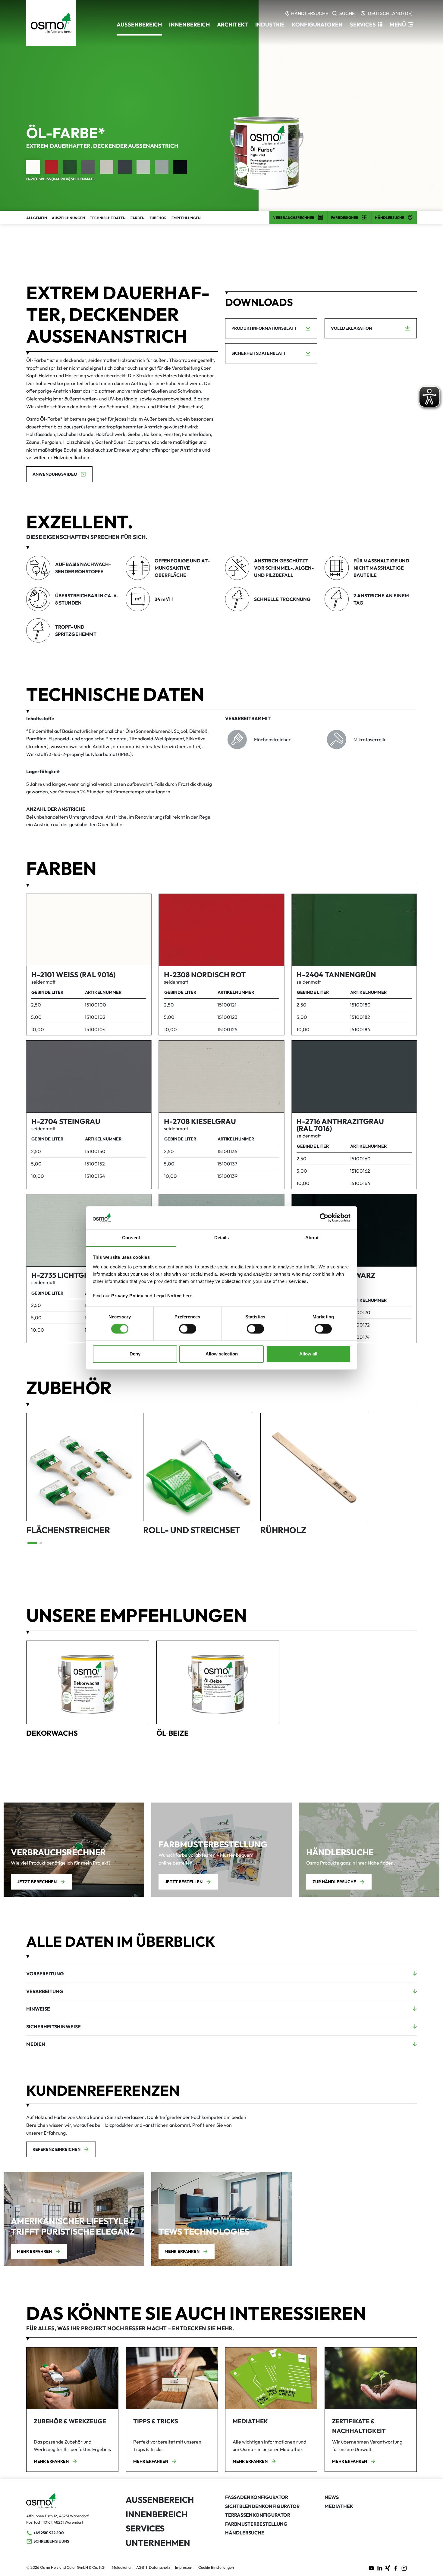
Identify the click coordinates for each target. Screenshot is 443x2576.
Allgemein (37, 218)
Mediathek (339, 2506)
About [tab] (312, 1238)
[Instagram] (404, 2568)
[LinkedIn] (380, 2568)
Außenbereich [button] (139, 25)
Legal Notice (168, 1296)
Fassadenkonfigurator (257, 2497)
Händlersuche (390, 218)
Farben (138, 218)
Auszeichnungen (68, 218)
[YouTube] (371, 2568)
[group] (80, 1475)
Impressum (184, 2567)
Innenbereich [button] (189, 25)
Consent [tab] (131, 1238)
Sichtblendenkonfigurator (262, 2506)
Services (145, 2528)
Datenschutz (160, 2567)
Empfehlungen (186, 218)
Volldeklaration (351, 328)
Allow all (308, 1354)
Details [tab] (222, 1238)
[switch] (188, 1329)
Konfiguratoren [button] (317, 25)
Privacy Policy (127, 1296)
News (332, 2497)
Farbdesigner (345, 218)
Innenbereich (157, 2514)
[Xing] (388, 2568)
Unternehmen (158, 2543)
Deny (135, 1354)
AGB (140, 2567)
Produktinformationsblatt (264, 328)
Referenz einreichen (57, 2149)
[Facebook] (396, 2568)
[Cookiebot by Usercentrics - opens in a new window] (324, 1218)
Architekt (232, 25)
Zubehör (158, 218)
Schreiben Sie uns (51, 2541)
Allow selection (222, 1354)
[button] (366, 25)
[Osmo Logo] (51, 23)
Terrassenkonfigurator (258, 2515)
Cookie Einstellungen (216, 2567)
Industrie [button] (270, 25)
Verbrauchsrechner (294, 218)
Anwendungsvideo (55, 474)
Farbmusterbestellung (256, 2524)
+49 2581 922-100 (49, 2533)
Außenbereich (160, 2500)
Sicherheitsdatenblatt (259, 353)
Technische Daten (108, 218)
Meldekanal (122, 2567)
